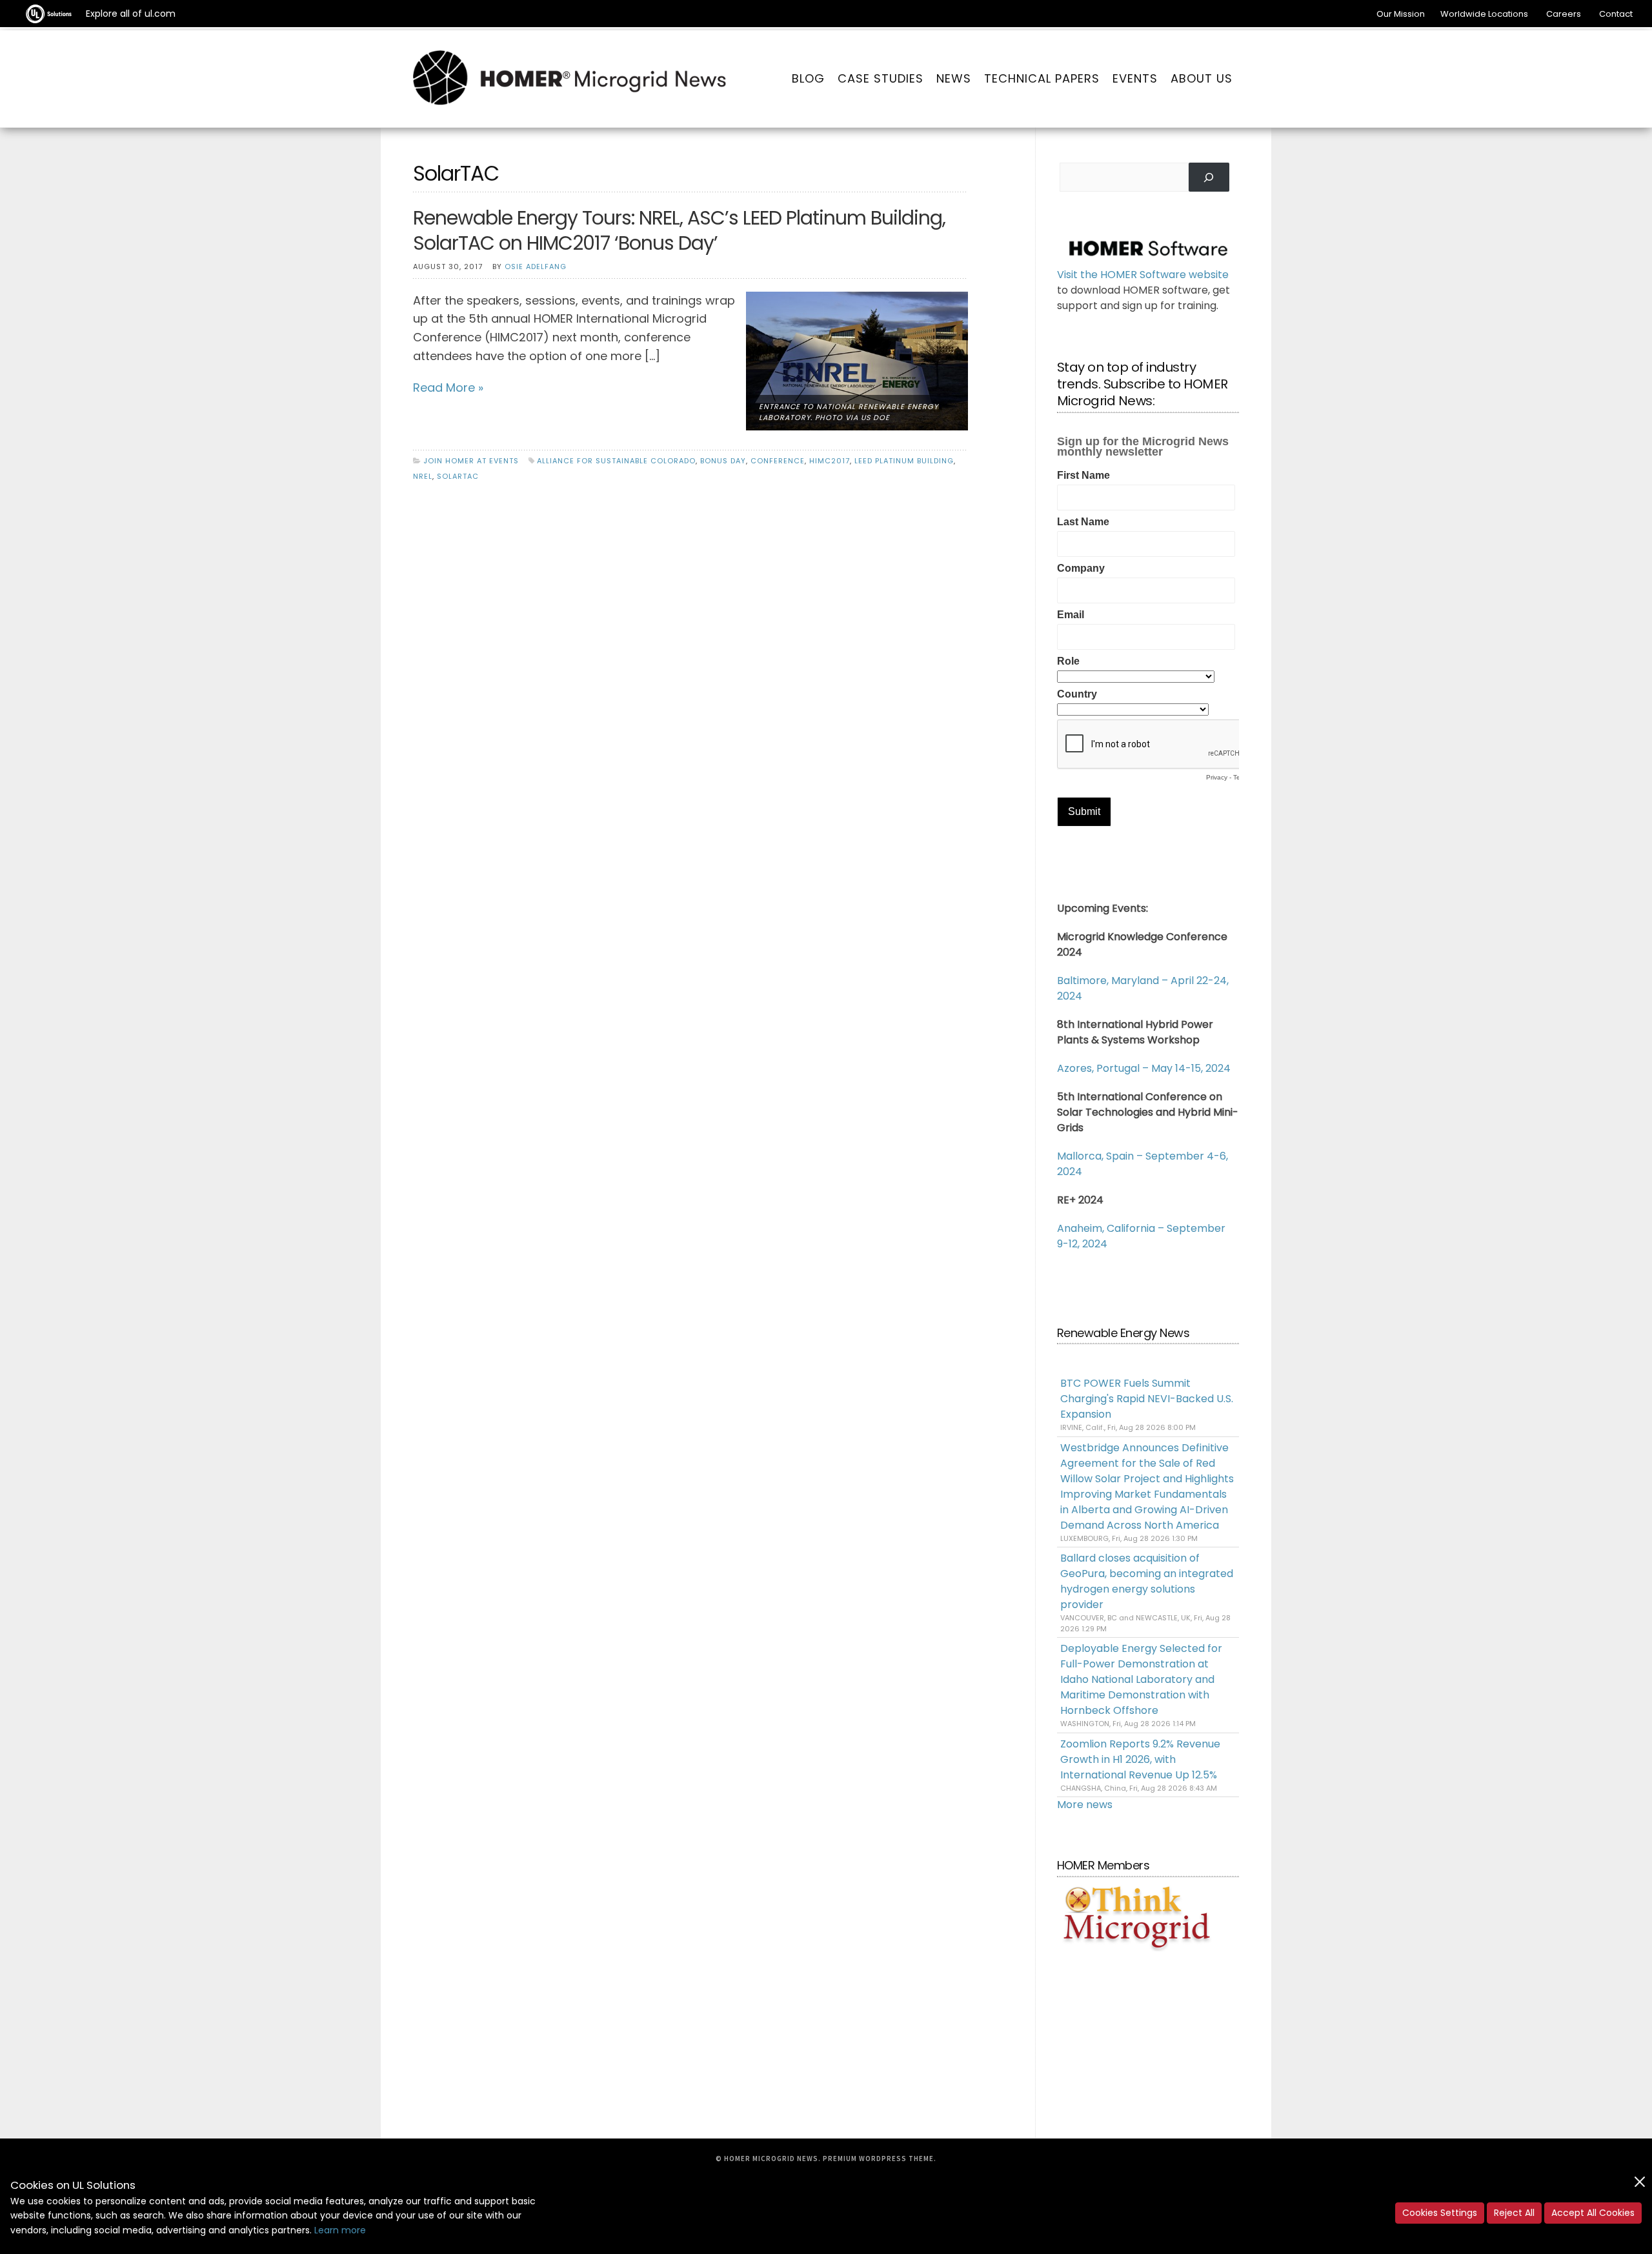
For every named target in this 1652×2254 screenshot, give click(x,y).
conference (778, 461)
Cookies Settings (1440, 2213)
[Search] (1209, 177)
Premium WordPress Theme (878, 2158)
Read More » (448, 387)
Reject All (1514, 2213)
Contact (1616, 14)
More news (1085, 1805)
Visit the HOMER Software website (1143, 275)
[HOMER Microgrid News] (570, 79)
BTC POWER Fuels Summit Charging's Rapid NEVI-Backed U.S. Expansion (1147, 1399)
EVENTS (1135, 78)
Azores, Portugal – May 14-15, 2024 (1144, 1068)
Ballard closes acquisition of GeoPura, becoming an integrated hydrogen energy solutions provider (1147, 1581)
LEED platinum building (904, 461)
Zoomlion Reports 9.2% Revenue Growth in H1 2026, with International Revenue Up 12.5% (1140, 1759)
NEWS (954, 78)
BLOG (808, 78)
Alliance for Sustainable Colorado (616, 461)
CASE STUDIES (881, 78)
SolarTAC (458, 476)
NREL (423, 476)
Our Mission (1401, 14)
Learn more (340, 2230)
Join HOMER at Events (471, 461)
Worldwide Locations (1484, 14)
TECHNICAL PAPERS (1042, 78)
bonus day (723, 461)
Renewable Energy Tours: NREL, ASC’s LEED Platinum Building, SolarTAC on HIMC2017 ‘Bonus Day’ (679, 230)
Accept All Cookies (1593, 2213)
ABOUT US (1202, 78)
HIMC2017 (830, 461)
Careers (1564, 14)
